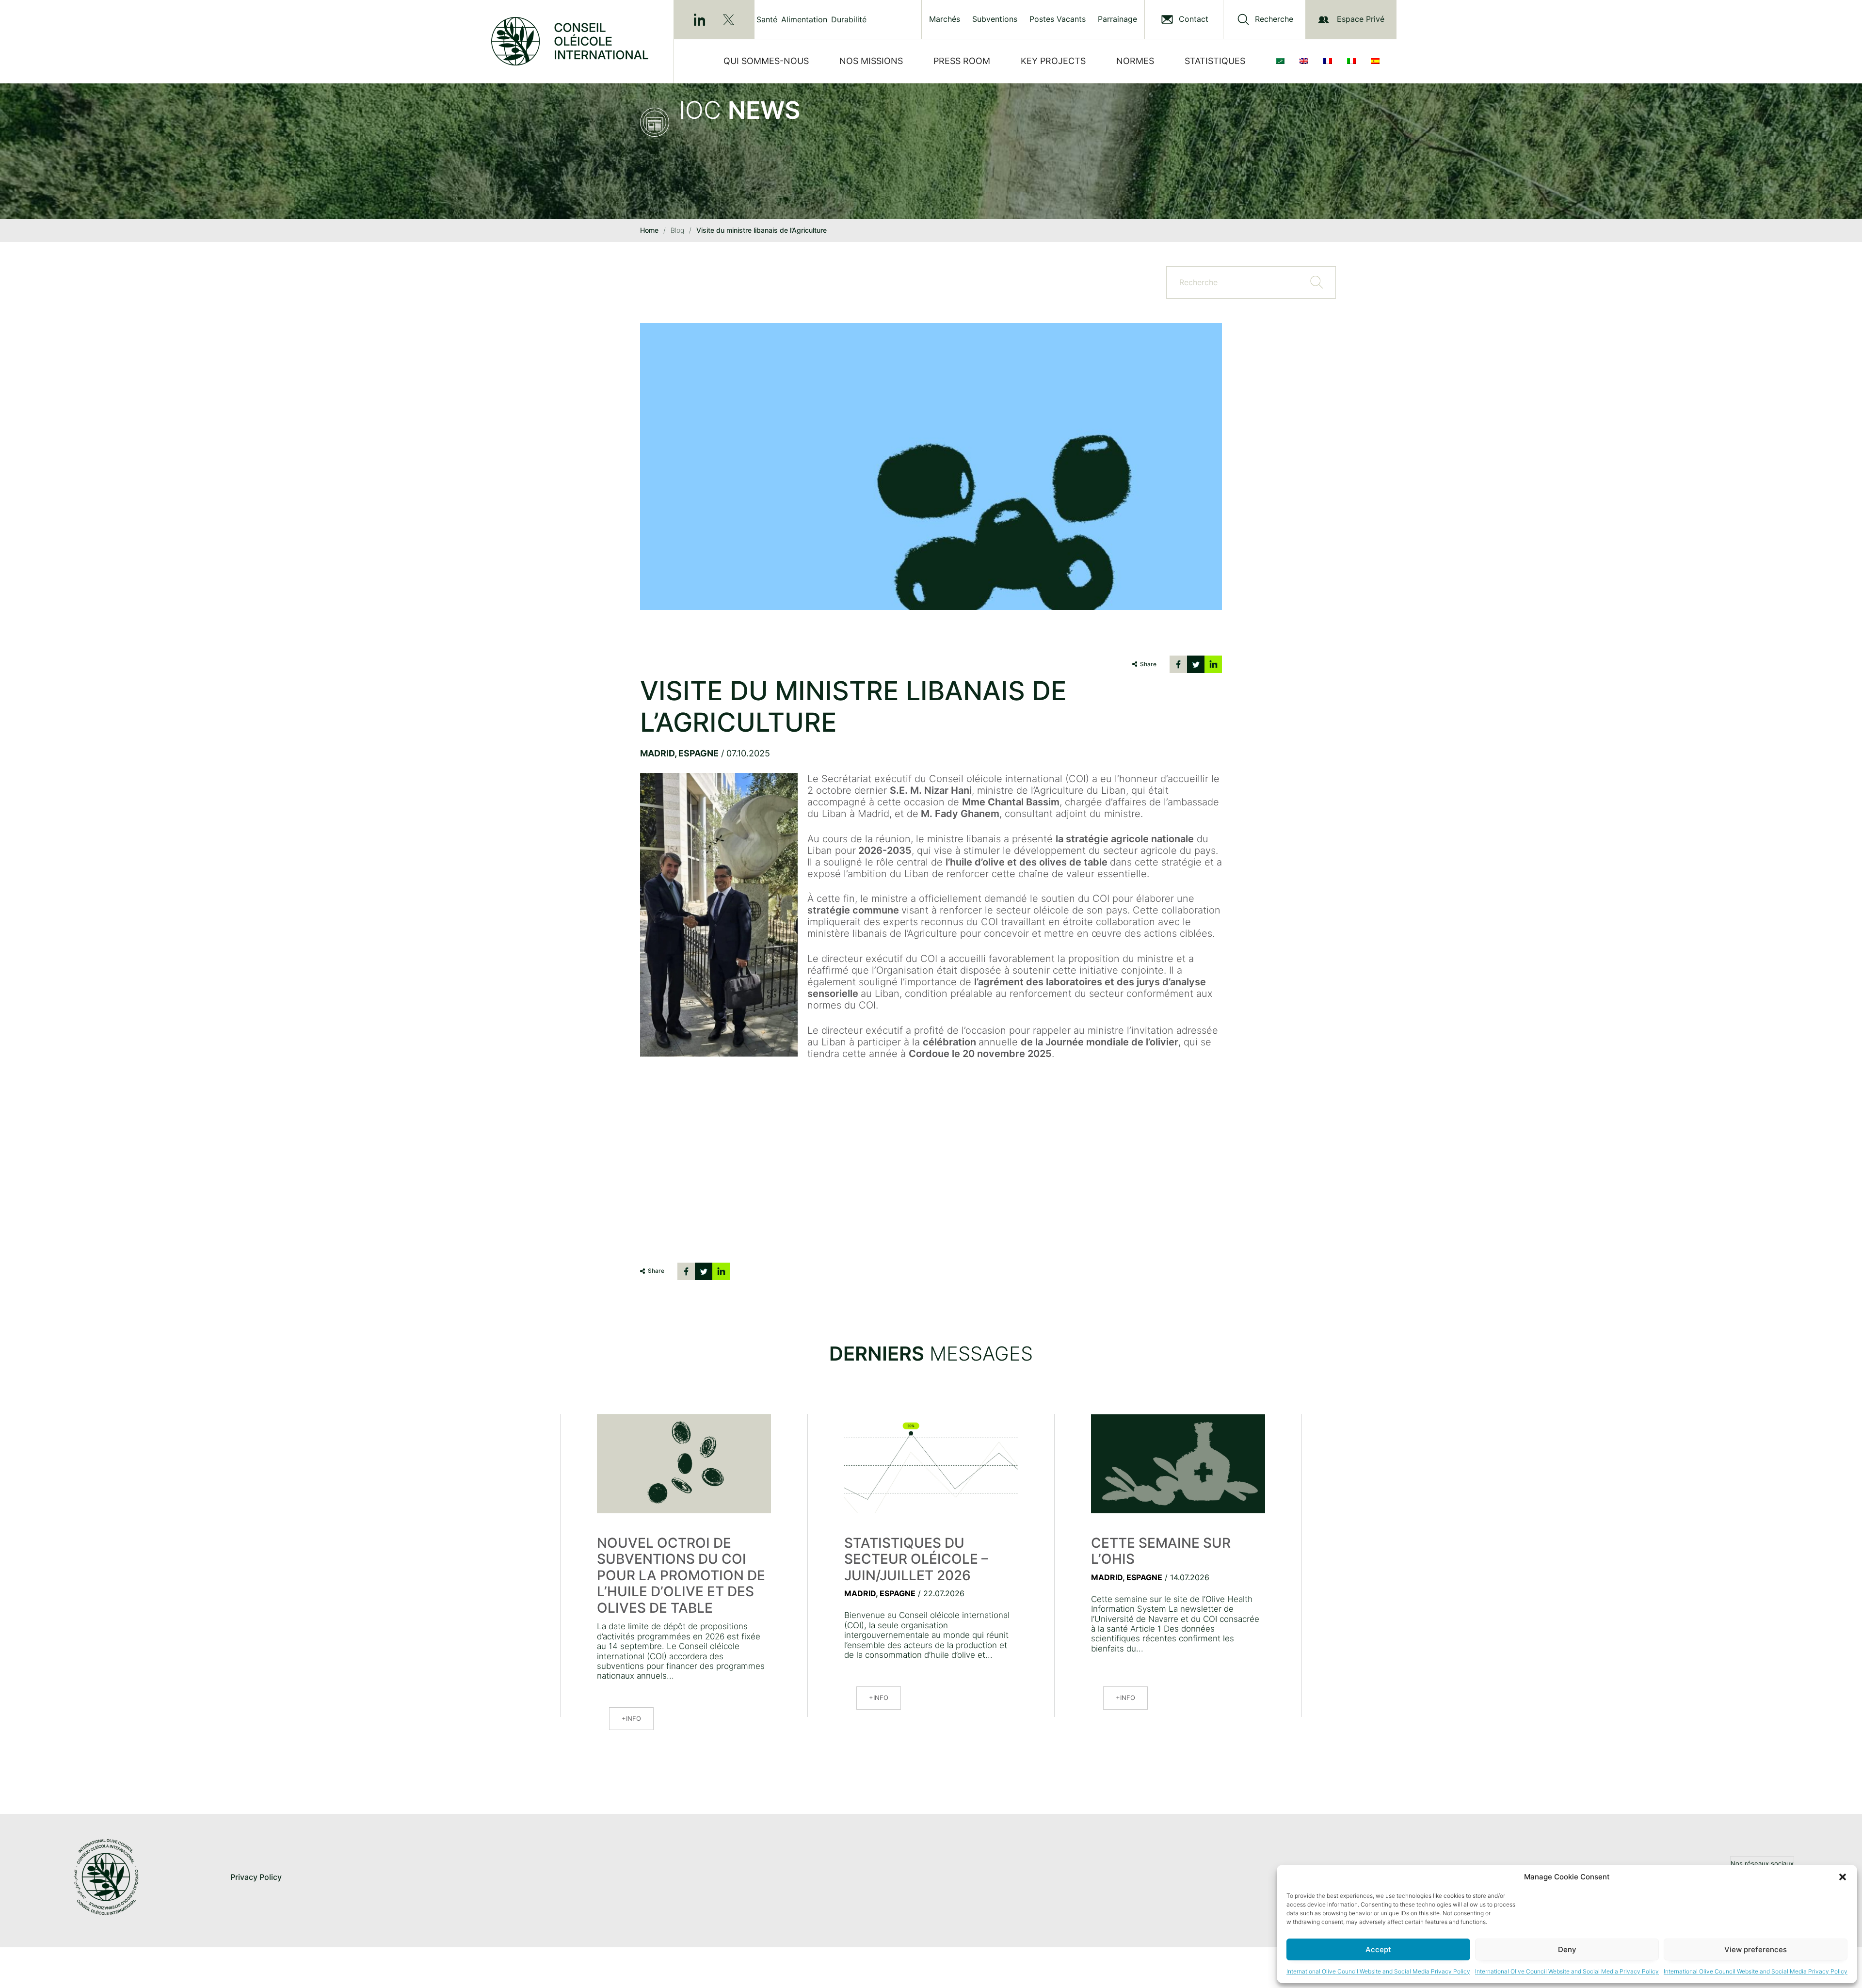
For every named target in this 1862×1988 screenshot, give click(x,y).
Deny (1567, 1949)
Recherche (1274, 19)
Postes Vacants (1058, 19)
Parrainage (1117, 19)
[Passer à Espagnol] (1377, 61)
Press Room (962, 61)
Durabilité (849, 19)
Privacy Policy (256, 1877)
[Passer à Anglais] (1306, 61)
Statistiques (1215, 61)
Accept (1378, 1949)
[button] (1843, 1877)
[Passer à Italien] (1353, 61)
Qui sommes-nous (766, 61)
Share (1148, 664)
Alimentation (804, 19)
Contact (1194, 19)
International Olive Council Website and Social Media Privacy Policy (1378, 1971)
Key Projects (1053, 61)
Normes (1135, 61)
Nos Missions (871, 61)
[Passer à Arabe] (1282, 61)
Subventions (995, 19)
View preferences (1756, 1949)
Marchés (945, 19)
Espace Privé (1361, 19)
